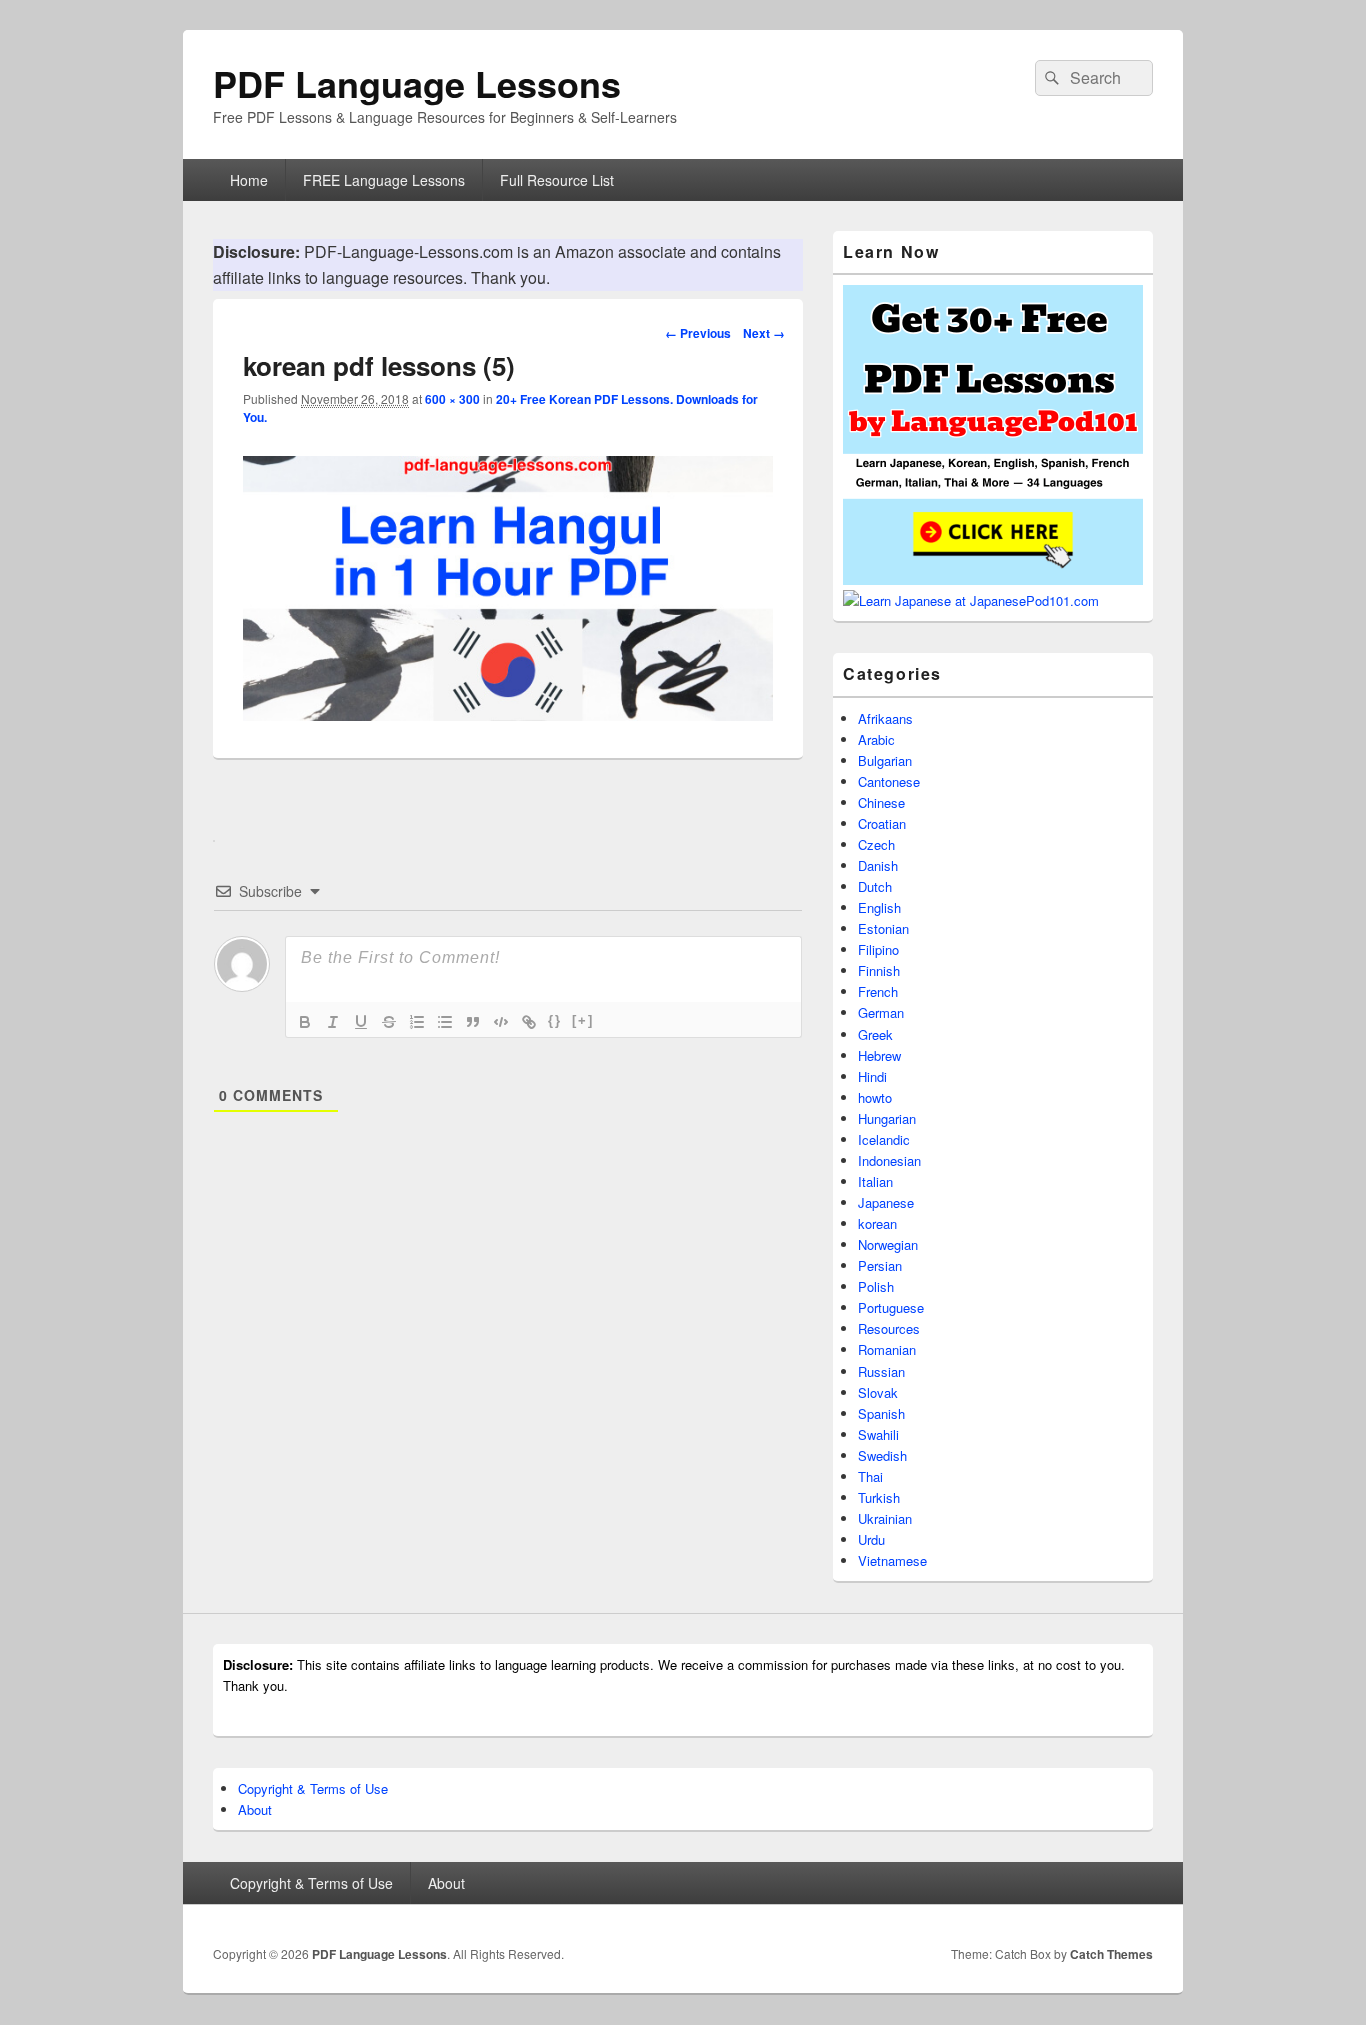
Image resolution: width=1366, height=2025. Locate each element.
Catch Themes (1111, 1954)
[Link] (529, 1022)
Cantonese (889, 781)
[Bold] (305, 1022)
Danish (878, 865)
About (255, 1809)
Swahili (878, 1434)
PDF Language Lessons (417, 83)
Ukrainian (885, 1518)
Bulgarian (885, 760)
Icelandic (884, 1139)
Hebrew (879, 1055)
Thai (870, 1476)
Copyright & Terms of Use (313, 1788)
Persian (880, 1265)
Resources (889, 1328)
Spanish (881, 1413)
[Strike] (389, 1022)
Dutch (875, 886)
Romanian (887, 1349)
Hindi (872, 1076)
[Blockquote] (473, 1022)
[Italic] (333, 1022)
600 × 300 (452, 399)
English (879, 907)
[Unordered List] (445, 1022)
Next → (764, 333)
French (878, 991)
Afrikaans (885, 718)
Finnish (879, 970)
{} (555, 1020)
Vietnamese (892, 1560)
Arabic (876, 739)
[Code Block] (501, 1022)
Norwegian (888, 1244)
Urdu (871, 1539)
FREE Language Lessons (384, 180)
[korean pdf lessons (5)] (508, 714)
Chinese (881, 802)
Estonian (883, 928)
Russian (881, 1371)
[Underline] (361, 1022)
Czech (876, 844)
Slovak (878, 1392)
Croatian (882, 823)
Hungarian (887, 1118)
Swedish (882, 1455)
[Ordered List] (417, 1022)
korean (877, 1223)
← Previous (698, 333)
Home (249, 180)
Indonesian (889, 1160)
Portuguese (891, 1307)
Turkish (879, 1497)
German (881, 1012)
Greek (875, 1034)
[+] (583, 1020)
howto (875, 1097)
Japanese (886, 1202)
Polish (876, 1286)
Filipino (878, 949)
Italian (875, 1181)
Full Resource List (557, 180)
